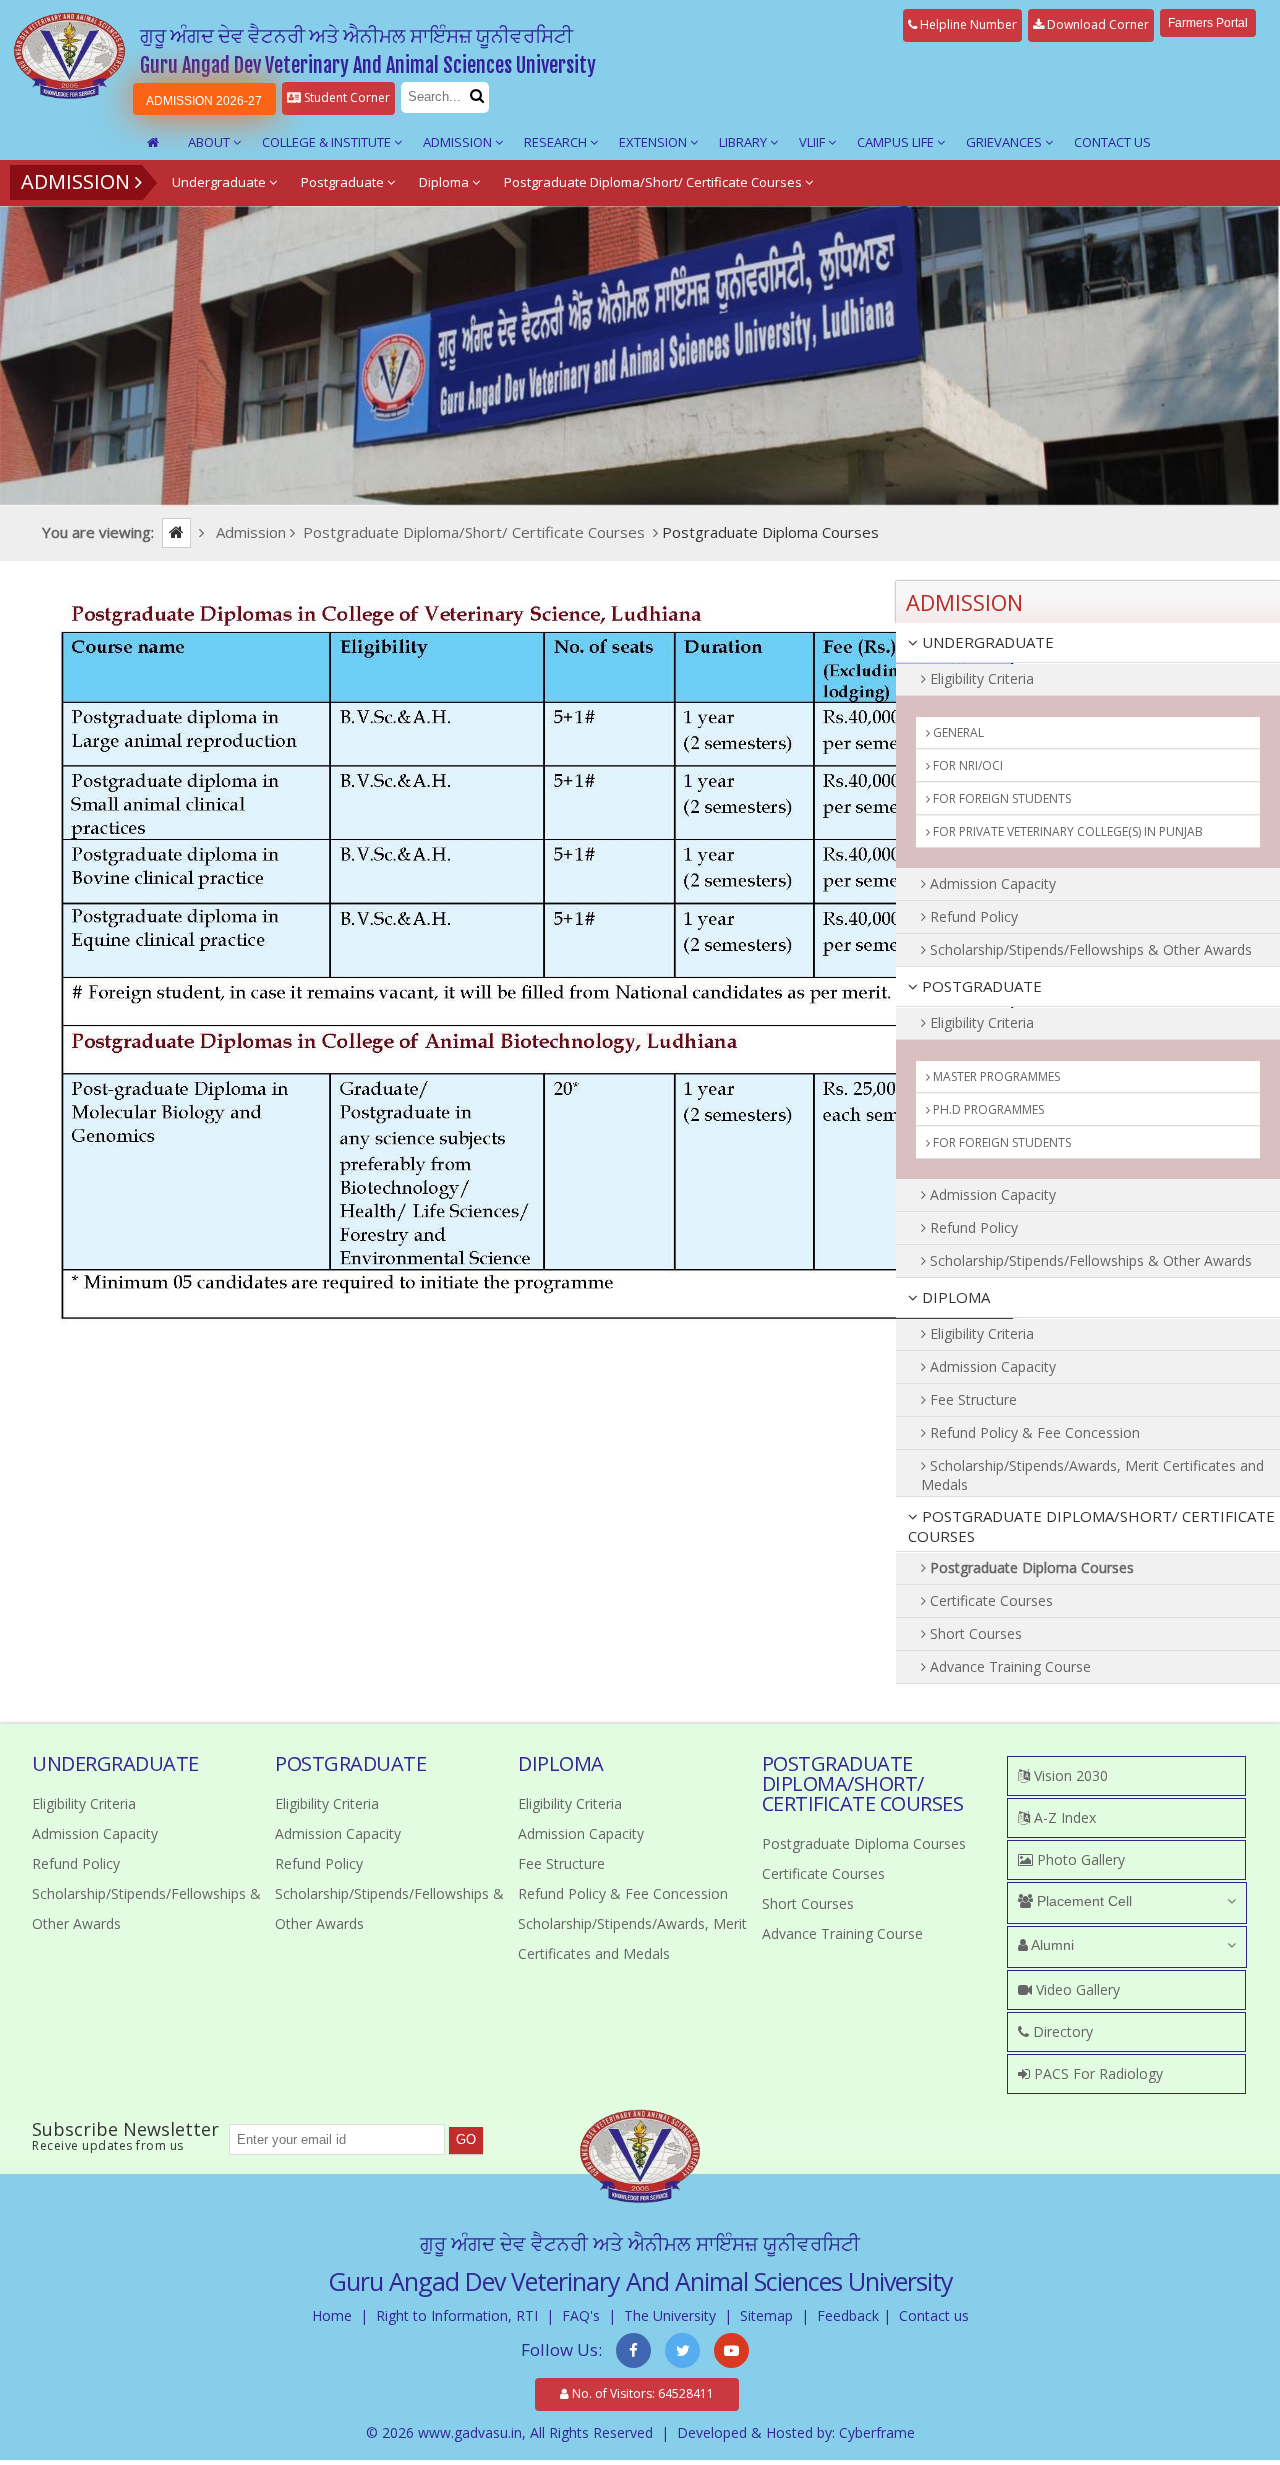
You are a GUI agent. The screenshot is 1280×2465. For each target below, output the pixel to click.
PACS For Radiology (1096, 2073)
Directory (1061, 2031)
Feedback (848, 2315)
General (957, 732)
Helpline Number (967, 24)
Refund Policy (972, 916)
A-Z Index (1063, 1817)
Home (332, 2315)
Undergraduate (220, 182)
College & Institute (328, 142)
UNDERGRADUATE (986, 642)
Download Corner (1096, 24)
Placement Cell (1082, 1901)
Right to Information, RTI (457, 2315)
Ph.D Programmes (987, 1109)
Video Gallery (1076, 1989)
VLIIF (813, 142)
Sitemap (766, 2315)
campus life (897, 142)
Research (557, 142)
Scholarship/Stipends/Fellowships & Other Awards (1089, 949)
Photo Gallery (1079, 1859)
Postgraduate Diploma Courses (1030, 1567)
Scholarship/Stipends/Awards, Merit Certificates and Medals (1092, 1475)
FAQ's (581, 2315)
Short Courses (974, 1633)
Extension (654, 142)
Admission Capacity (991, 883)
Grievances (1005, 142)
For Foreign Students (1000, 798)
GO (466, 2139)
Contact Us (1112, 142)
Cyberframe (877, 2432)
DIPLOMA (954, 1297)
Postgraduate (344, 182)
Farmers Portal (1208, 23)
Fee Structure (971, 1399)
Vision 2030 (1069, 1775)
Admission (459, 142)
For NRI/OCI (966, 765)
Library (744, 142)
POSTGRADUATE (980, 986)
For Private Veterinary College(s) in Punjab (1066, 831)
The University (670, 2315)
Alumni (1051, 1945)
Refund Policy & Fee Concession (1033, 1432)
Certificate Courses (989, 1600)
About (210, 142)
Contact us (934, 2315)
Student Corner (345, 97)
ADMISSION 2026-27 (204, 101)
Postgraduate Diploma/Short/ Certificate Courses (654, 182)
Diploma (445, 182)
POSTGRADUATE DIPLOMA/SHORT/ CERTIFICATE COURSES (1091, 1526)
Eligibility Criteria (980, 678)
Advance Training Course (1008, 1666)
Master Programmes (995, 1076)
